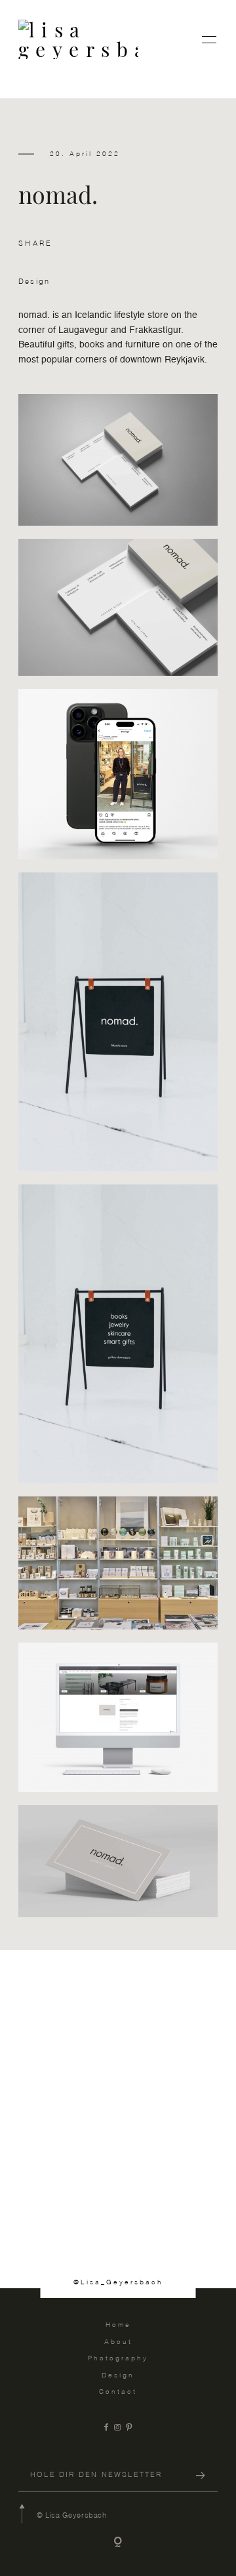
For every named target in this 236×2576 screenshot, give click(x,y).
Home (118, 2325)
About (118, 2342)
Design (34, 282)
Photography (118, 2358)
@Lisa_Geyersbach (118, 2282)
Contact (118, 2392)
